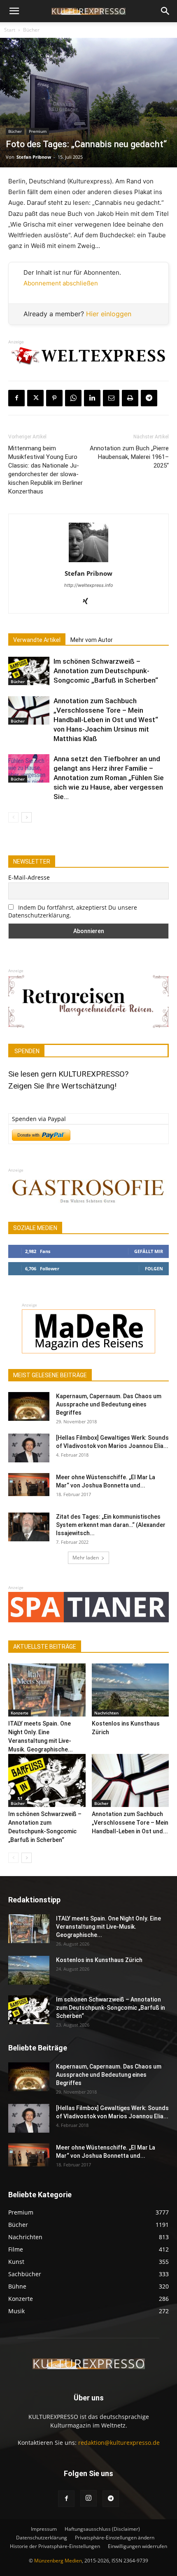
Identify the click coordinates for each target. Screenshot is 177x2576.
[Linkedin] (92, 398)
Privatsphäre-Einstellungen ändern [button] (115, 2538)
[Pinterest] (54, 398)
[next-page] (27, 817)
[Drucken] (130, 398)
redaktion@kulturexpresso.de (119, 2443)
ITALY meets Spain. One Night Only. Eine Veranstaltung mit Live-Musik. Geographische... (108, 1927)
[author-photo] (88, 562)
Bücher (31, 30)
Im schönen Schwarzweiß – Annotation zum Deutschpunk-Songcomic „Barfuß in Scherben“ (106, 671)
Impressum (44, 2529)
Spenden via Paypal (39, 1119)
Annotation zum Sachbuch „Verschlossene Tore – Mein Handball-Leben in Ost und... (130, 1823)
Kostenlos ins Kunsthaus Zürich (99, 1960)
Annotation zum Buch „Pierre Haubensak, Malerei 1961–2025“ (129, 457)
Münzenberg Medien (58, 2561)
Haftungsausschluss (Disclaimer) (102, 2529)
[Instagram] (88, 2498)
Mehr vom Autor (92, 640)
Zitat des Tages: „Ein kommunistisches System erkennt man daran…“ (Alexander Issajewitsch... (111, 1525)
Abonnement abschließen (61, 283)
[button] (14, 11)
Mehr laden (86, 1558)
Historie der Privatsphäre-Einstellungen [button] (55, 2546)
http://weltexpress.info (89, 585)
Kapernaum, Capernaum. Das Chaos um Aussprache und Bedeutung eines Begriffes (109, 1404)
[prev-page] (13, 817)
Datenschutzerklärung (42, 2538)
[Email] (111, 398)
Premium (38, 131)
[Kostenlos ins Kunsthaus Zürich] (130, 1690)
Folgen (154, 1268)
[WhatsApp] (73, 398)
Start (10, 30)
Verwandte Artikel (37, 640)
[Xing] (89, 602)
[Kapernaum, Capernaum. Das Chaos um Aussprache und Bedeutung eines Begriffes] (29, 1406)
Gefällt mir (149, 1251)
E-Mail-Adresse (29, 877)
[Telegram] (149, 398)
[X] (35, 398)
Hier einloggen (109, 314)
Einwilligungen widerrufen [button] (137, 2546)
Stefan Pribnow (34, 157)
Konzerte (20, 1713)
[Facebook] (16, 398)
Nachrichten (106, 1713)
